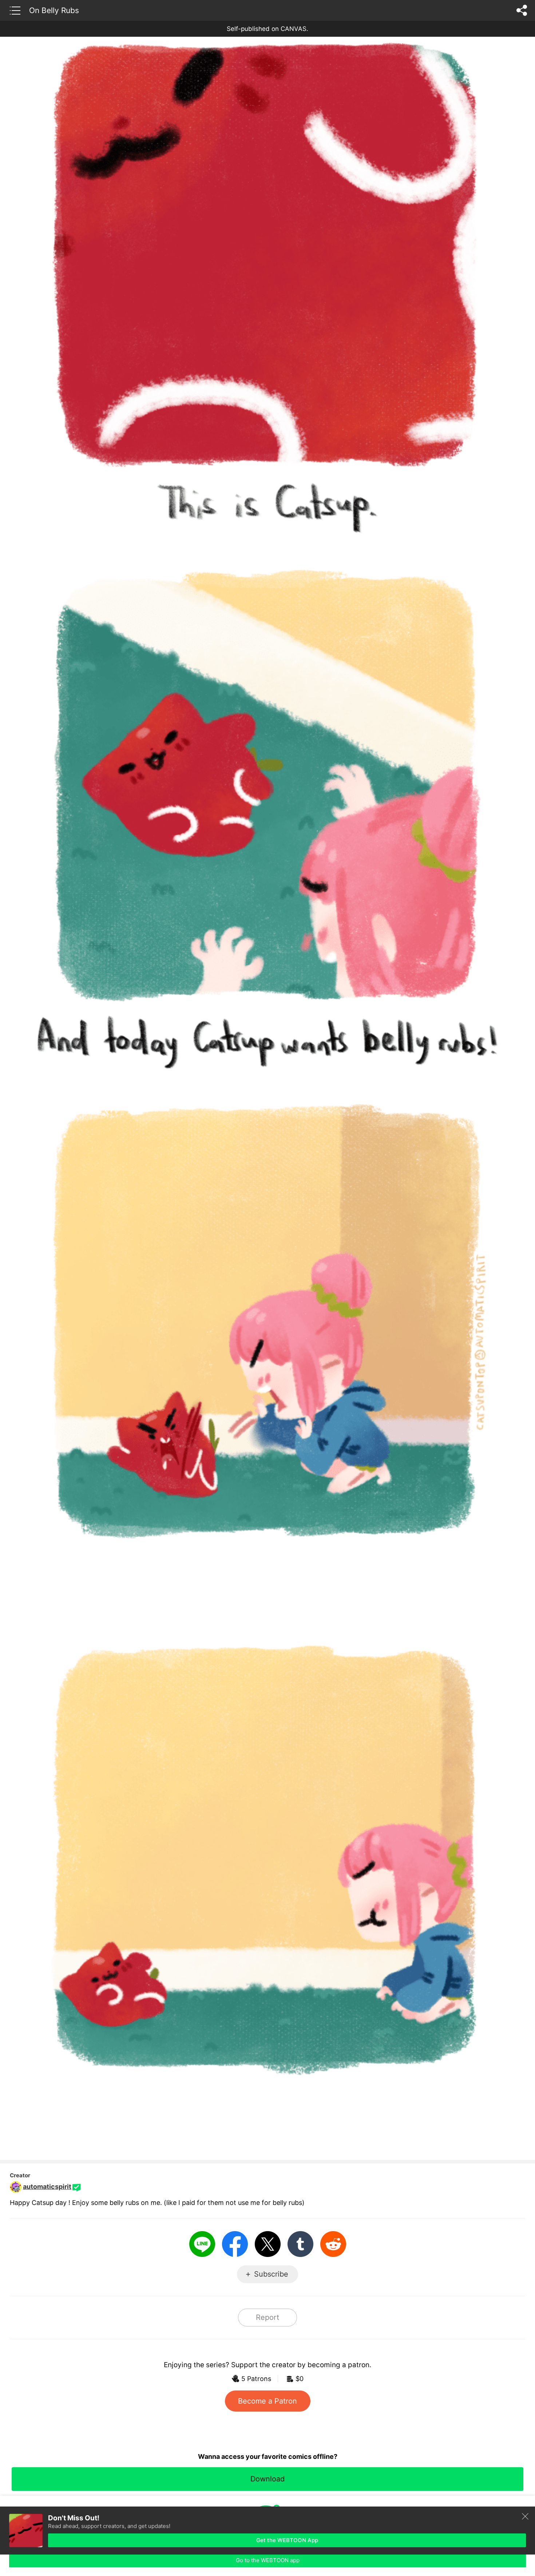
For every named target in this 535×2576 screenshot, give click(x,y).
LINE (202, 2244)
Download (267, 2479)
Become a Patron (267, 2401)
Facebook (235, 2244)
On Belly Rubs (54, 10)
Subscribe (271, 2274)
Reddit (333, 2244)
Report (267, 2317)
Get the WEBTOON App (287, 2540)
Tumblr (300, 2244)
